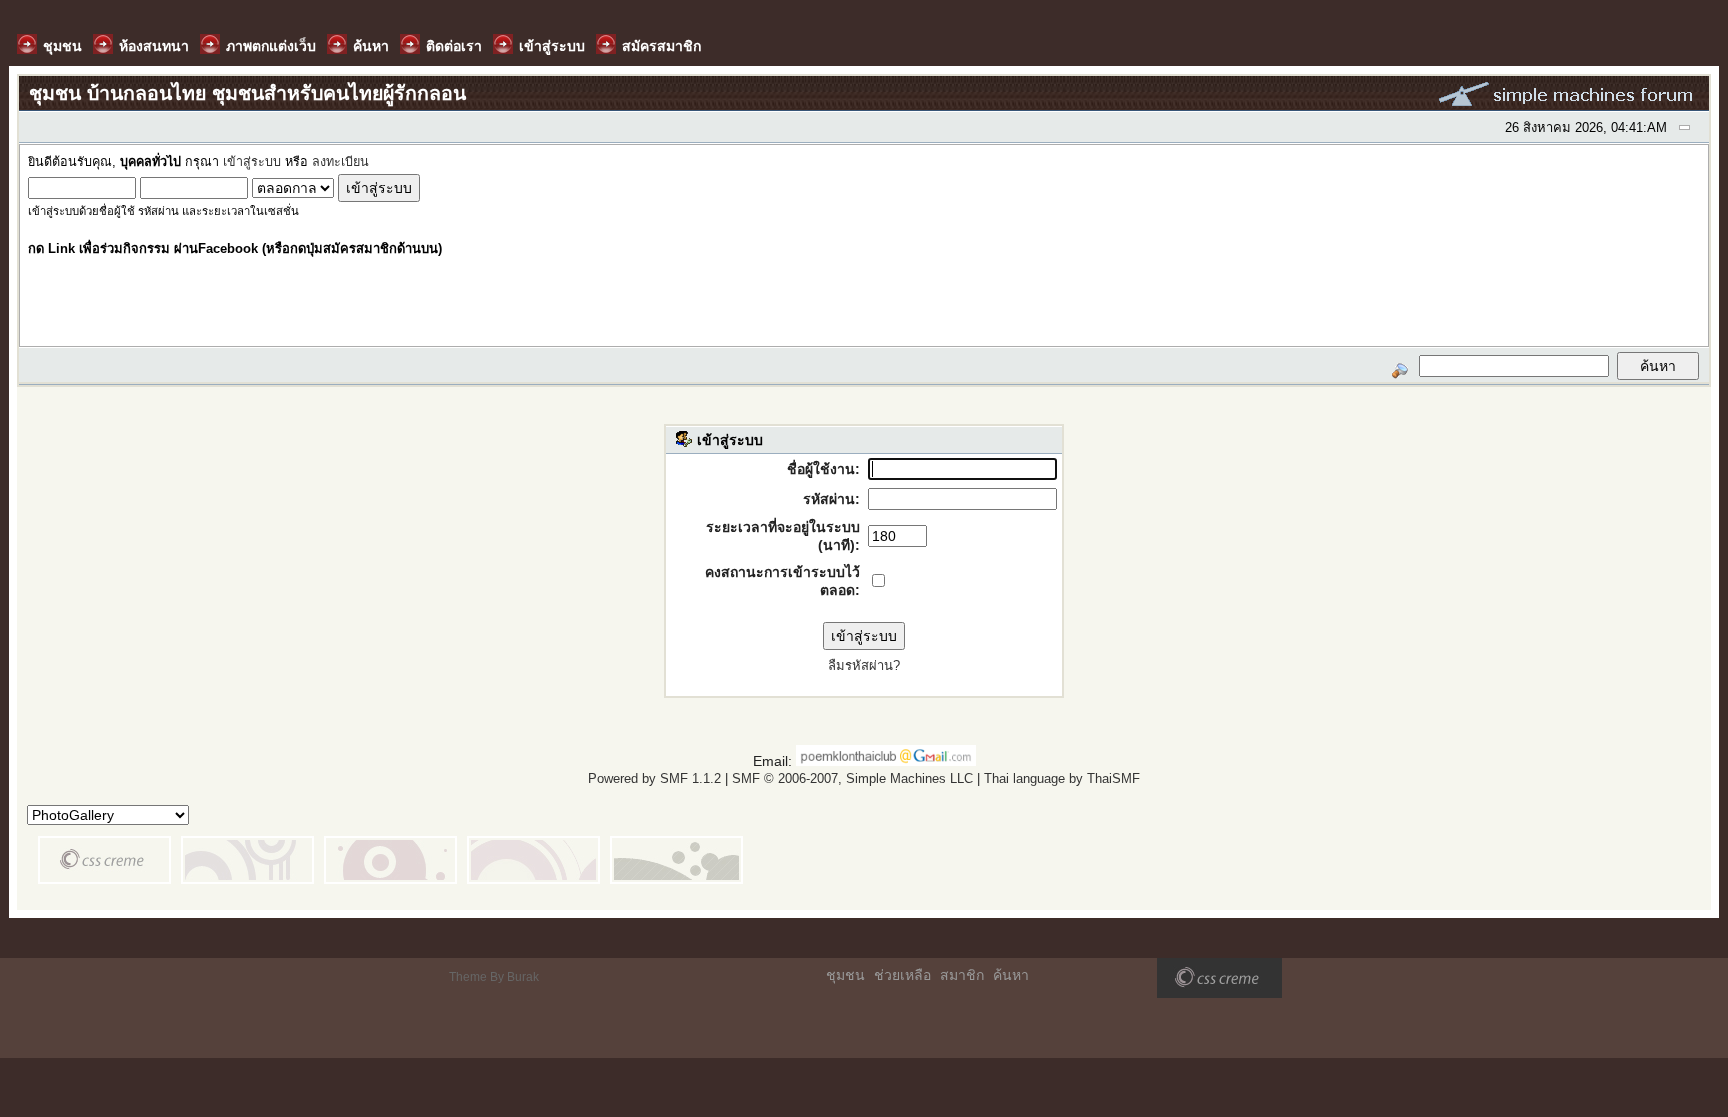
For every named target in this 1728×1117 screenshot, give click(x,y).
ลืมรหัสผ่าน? (864, 665)
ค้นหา (1011, 975)
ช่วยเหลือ (902, 975)
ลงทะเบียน (340, 162)
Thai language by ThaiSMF (1062, 778)
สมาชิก (962, 975)
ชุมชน (845, 975)
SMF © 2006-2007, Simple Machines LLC (852, 778)
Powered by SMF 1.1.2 (654, 778)
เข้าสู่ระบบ (252, 162)
